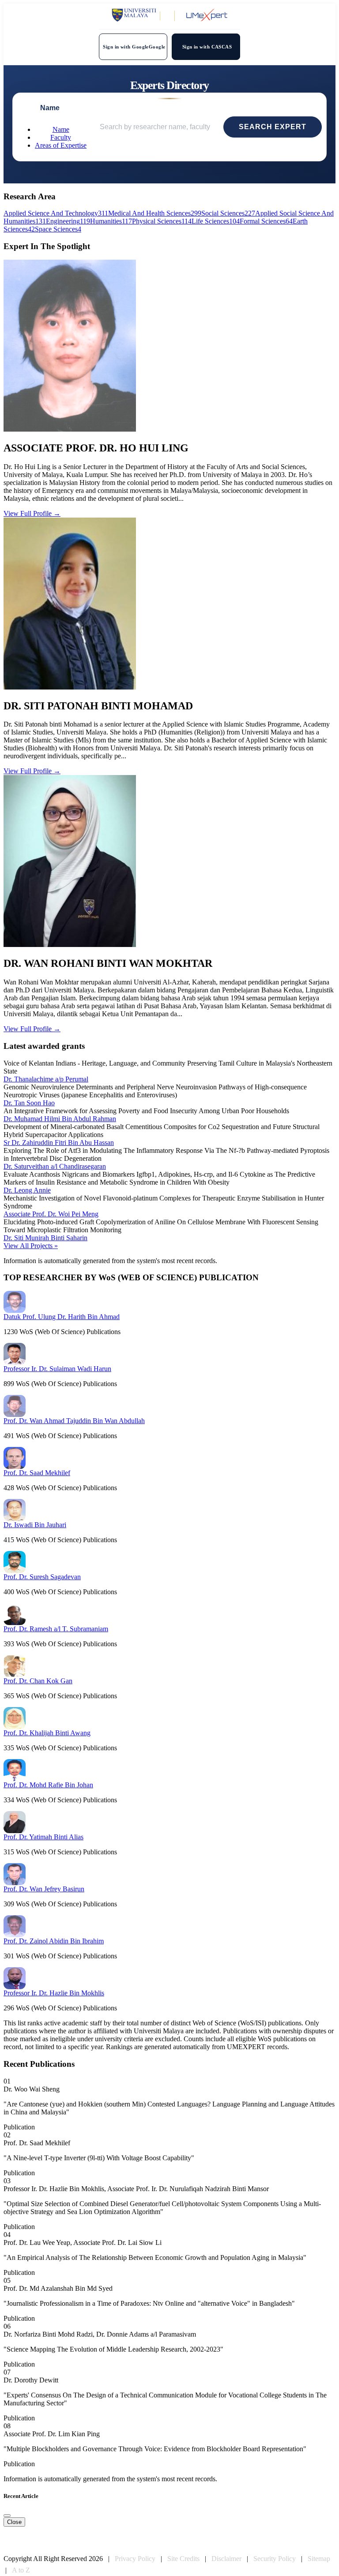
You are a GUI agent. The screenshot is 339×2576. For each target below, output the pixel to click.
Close (14, 2522)
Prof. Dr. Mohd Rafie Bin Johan (48, 1785)
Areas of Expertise (61, 145)
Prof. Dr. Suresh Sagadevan (42, 1577)
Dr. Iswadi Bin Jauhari (35, 1525)
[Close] (7, 2516)
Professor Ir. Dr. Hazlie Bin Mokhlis (54, 1993)
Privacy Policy (135, 2559)
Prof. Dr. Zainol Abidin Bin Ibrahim (54, 1941)
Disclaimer (226, 2559)
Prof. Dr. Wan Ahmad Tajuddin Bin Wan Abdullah (74, 1421)
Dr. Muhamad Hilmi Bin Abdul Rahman (60, 1119)
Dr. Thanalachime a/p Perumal (46, 1079)
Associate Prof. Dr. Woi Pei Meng (51, 1214)
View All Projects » (31, 1246)
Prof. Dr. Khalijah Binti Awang (47, 1733)
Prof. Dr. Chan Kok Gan (38, 1681)
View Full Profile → (32, 513)
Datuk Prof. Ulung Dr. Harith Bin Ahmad (62, 1317)
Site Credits (183, 2559)
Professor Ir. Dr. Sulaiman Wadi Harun (57, 1369)
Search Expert (273, 127)
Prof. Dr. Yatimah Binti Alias (43, 1837)
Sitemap (319, 2559)
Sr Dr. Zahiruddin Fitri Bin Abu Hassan (59, 1143)
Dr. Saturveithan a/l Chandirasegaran (55, 1166)
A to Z (21, 2570)
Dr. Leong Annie (27, 1190)
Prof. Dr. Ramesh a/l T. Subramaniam (56, 1629)
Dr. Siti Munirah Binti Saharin (45, 1238)
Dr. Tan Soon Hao (29, 1103)
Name (61, 129)
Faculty (61, 137)
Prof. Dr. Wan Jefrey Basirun (44, 1889)
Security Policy (275, 2559)
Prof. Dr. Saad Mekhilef (37, 1473)
